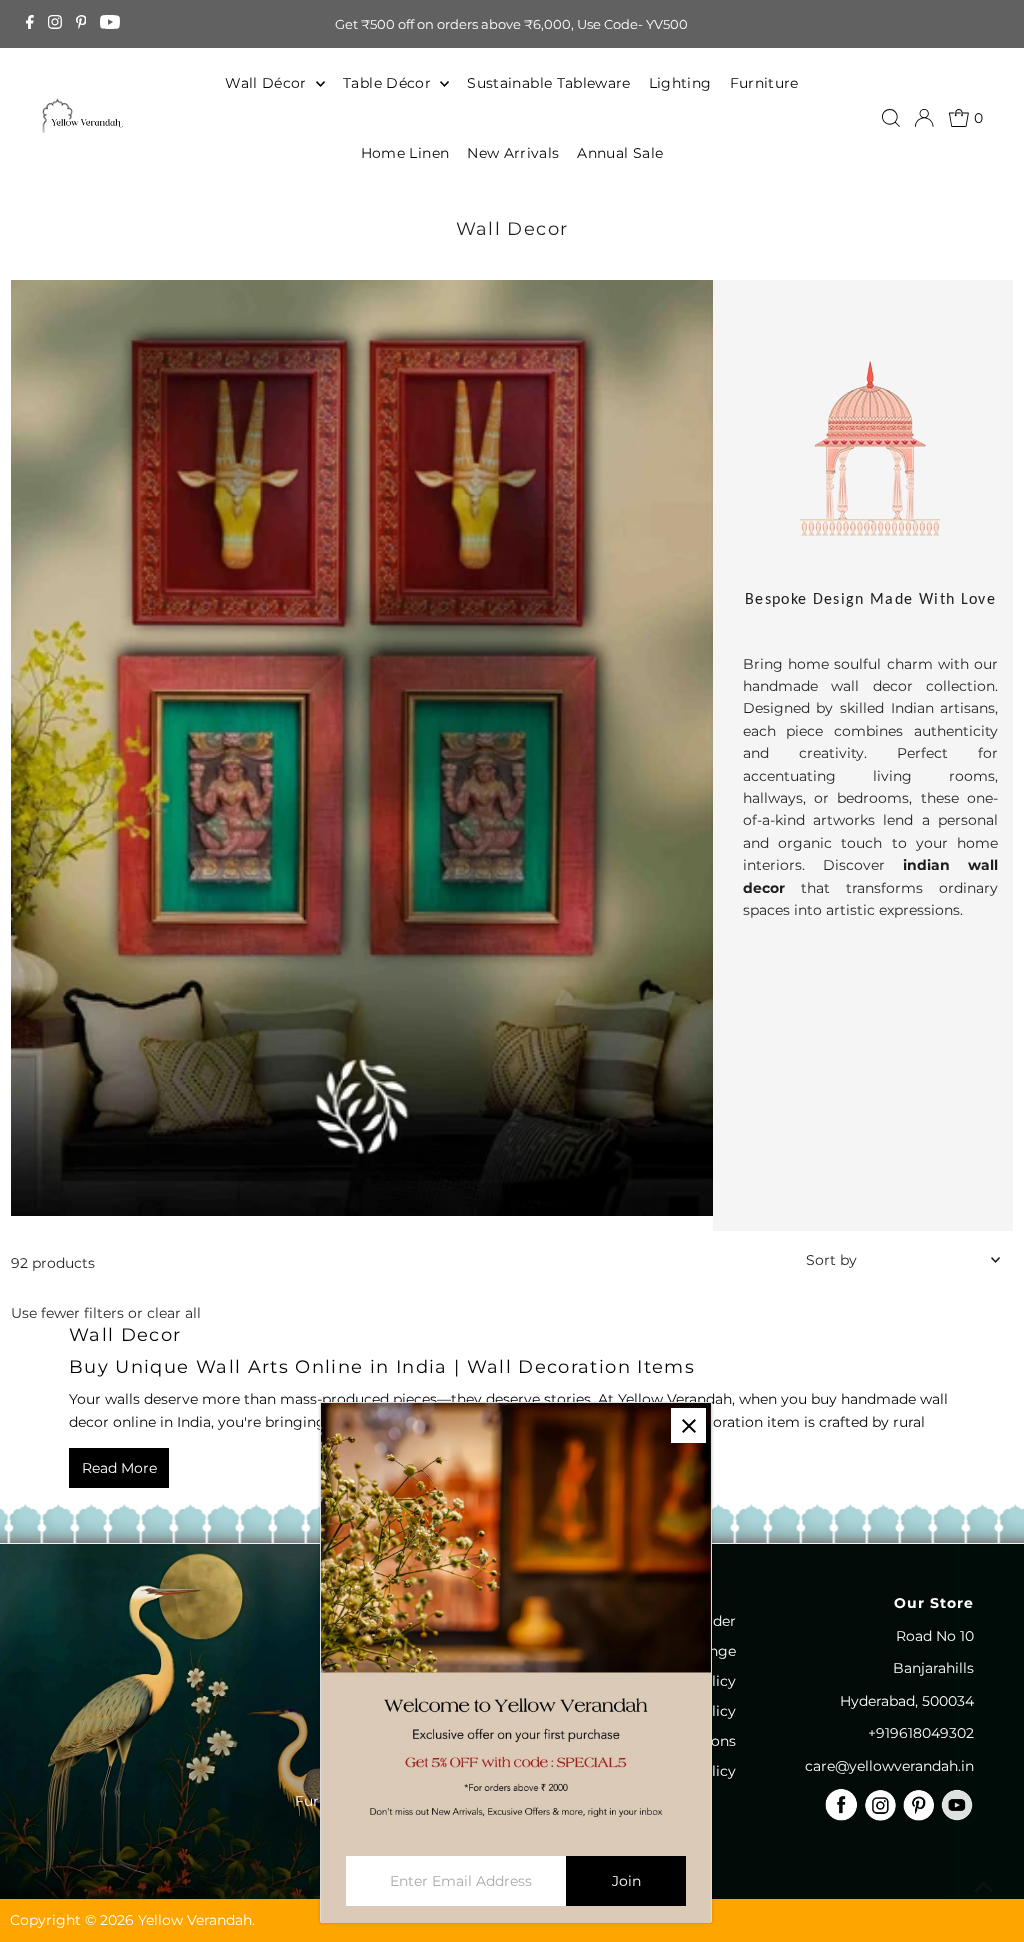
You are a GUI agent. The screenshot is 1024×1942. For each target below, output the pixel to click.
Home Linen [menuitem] (405, 153)
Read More (119, 1468)
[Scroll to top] (984, 1887)
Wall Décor (268, 83)
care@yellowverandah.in (889, 1766)
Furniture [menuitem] (764, 83)
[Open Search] (891, 118)
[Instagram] (55, 24)
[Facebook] (30, 24)
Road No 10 (935, 1636)
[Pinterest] (81, 24)
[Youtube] (110, 24)
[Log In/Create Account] (924, 118)
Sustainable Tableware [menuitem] (548, 83)
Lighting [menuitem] (680, 83)
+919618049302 (921, 1733)
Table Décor (389, 83)
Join (626, 1881)
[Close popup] (688, 1425)
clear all (174, 1313)
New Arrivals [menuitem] (513, 153)
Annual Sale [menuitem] (620, 153)
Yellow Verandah (195, 1920)
